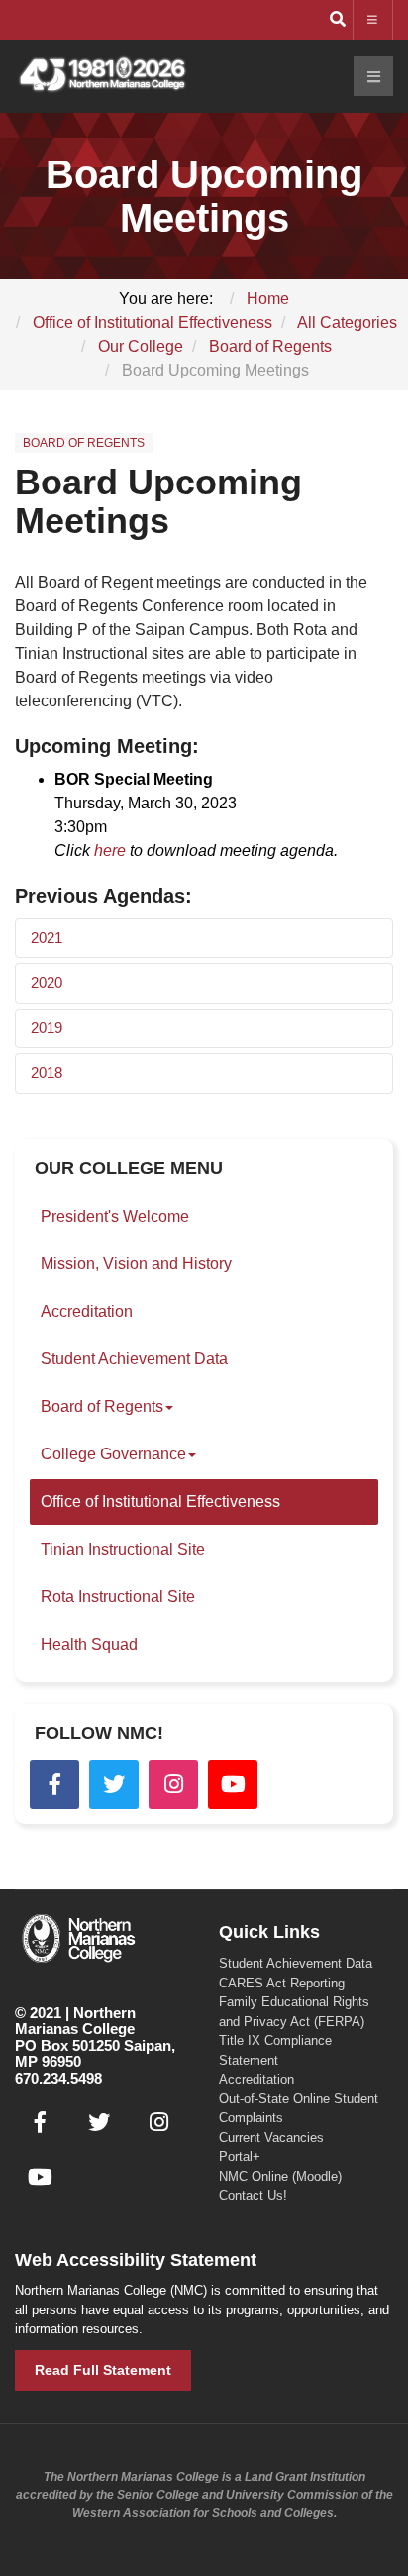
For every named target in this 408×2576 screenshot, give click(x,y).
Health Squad (89, 1644)
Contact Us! (253, 2195)
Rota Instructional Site (118, 1597)
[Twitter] (114, 1784)
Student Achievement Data (134, 1359)
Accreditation (87, 1311)
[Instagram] (173, 1784)
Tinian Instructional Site (123, 1549)
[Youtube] (233, 1784)
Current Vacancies (271, 2138)
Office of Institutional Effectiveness (160, 1502)
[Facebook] (54, 1784)
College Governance (113, 1454)
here (110, 851)
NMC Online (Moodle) (280, 2176)
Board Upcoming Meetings (158, 502)
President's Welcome (115, 1216)
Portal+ (240, 2156)
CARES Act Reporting (282, 1983)
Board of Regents (102, 1406)
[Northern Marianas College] (102, 76)
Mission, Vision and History (136, 1264)
